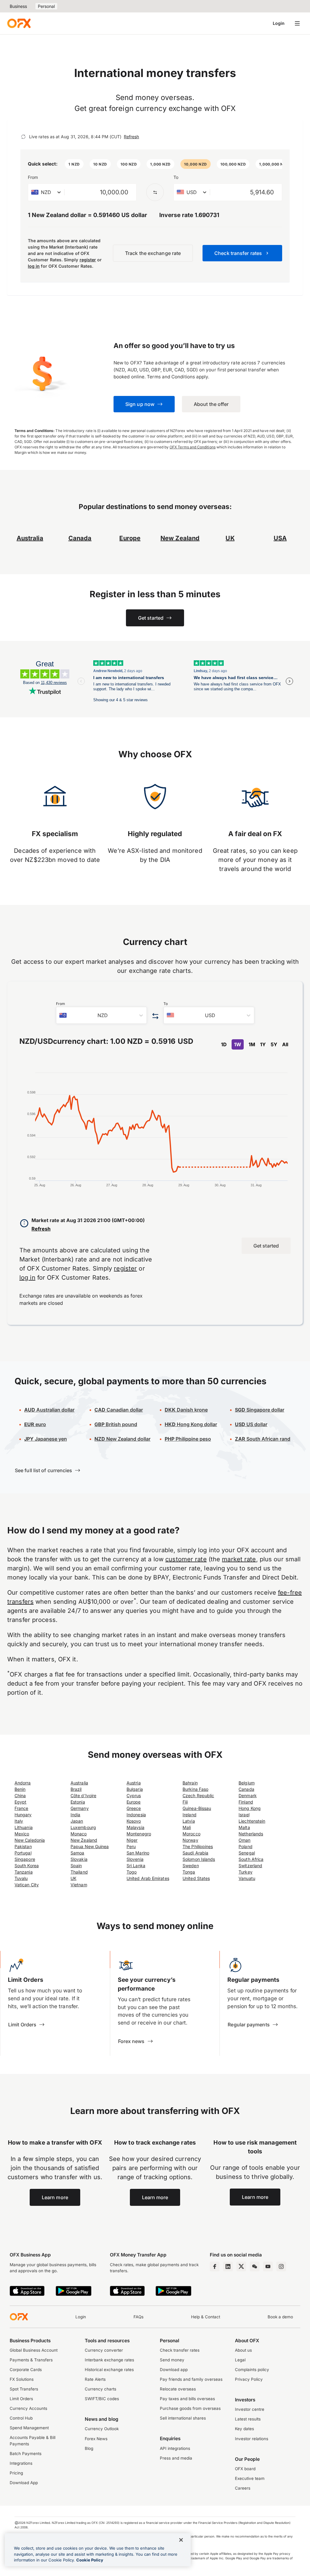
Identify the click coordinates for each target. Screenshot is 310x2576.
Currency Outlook (102, 2429)
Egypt (20, 1802)
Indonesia (136, 1815)
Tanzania (24, 1872)
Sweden (191, 1866)
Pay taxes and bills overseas (187, 2399)
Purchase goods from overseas (190, 2408)
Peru (131, 1846)
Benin (20, 1789)
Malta (244, 1827)
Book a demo (280, 2317)
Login (279, 23)
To (176, 177)
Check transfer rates (180, 2350)
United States (196, 1878)
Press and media (176, 2458)
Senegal (247, 1853)
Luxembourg (83, 1827)
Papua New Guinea (90, 1846)
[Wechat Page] (255, 2266)
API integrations (175, 2448)
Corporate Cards (26, 2370)
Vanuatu (247, 1878)
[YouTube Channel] (268, 2266)
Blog (89, 2448)
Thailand (79, 1872)
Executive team (250, 2478)
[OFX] (19, 23)
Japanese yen (46, 1439)
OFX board (245, 2469)
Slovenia (135, 1859)
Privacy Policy (249, 2379)
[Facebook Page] (215, 2266)
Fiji (185, 1802)
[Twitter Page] (241, 2266)
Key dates (244, 2429)
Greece (134, 1808)
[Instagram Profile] (281, 2266)
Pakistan (23, 1846)
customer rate (186, 1559)
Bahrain (190, 1783)
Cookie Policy (90, 2560)
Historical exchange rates (109, 2370)
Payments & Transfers (31, 2360)
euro (35, 1424)
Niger (132, 1840)
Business (18, 6)
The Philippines (198, 1846)
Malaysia (135, 1827)
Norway (190, 1840)
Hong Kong (250, 1808)
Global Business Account (34, 2350)
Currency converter (104, 2350)
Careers (243, 2488)
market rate (239, 1559)
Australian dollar (49, 1410)
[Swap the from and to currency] (155, 192)
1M (252, 1044)
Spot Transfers (24, 2389)
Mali (187, 1827)
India (75, 1815)
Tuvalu (21, 1878)
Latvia (189, 1821)
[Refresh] (23, 137)
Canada (246, 1789)
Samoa (77, 1853)
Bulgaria (135, 1789)
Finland (246, 1802)
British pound (116, 1424)
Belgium (247, 1783)
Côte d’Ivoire (83, 1795)
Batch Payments (26, 2454)
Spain (76, 1866)
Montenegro (139, 1834)
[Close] (181, 2540)
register (88, 260)
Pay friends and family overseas (191, 2379)
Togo (132, 1872)
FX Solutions (22, 2379)
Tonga (189, 1872)
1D (224, 1044)
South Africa (251, 1859)
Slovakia (79, 1859)
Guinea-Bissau (197, 1808)
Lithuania (24, 1827)
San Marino (138, 1853)
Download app (174, 2370)
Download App (24, 2483)
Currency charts (101, 2389)
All (285, 1044)
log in (34, 266)
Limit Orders (21, 2399)
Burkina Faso (195, 1789)
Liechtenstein (252, 1821)
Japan (77, 1821)
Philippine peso (188, 1439)
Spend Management (29, 2428)
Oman (244, 1840)
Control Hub (21, 2418)
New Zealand (84, 1840)
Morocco (191, 1834)
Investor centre (250, 2409)
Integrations (21, 2463)
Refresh (131, 137)
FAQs (139, 2317)
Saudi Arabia (195, 1853)
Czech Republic (198, 1795)
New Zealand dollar (122, 1439)
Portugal (23, 1853)
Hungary (23, 1815)
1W (238, 1044)
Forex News (96, 2439)
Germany (80, 1808)
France (21, 1808)
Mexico (22, 1834)
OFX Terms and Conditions (193, 447)
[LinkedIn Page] (228, 2266)
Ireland (190, 1815)
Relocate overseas (178, 2389)
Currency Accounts (28, 2408)
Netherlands (251, 1834)
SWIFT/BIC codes (102, 2399)
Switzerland (250, 1866)
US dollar (251, 1424)
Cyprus (134, 1795)
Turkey (245, 1872)
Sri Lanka (136, 1866)
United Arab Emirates (148, 1878)
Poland (245, 1846)
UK (73, 1878)
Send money (172, 2360)
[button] (74, 164)
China (20, 1795)
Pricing (16, 2473)
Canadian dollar (119, 1410)
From (33, 177)
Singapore (25, 1859)
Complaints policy (252, 2370)
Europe (134, 1802)
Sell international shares (183, 2418)
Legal (240, 2360)
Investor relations (252, 2439)
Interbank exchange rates (109, 2360)
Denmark (248, 1795)
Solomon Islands (199, 1859)
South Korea (27, 1866)
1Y (263, 1044)
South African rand (263, 1439)
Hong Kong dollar (191, 1424)
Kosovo (134, 1821)
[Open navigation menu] (297, 23)
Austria (134, 1783)
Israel (244, 1815)
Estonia (78, 1802)
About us (243, 2350)
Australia (79, 1783)
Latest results (248, 2419)
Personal (46, 6)
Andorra (23, 1783)
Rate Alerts (95, 2379)
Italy (19, 1821)
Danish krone (186, 1410)
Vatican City (27, 1885)
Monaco (79, 1834)
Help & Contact (206, 2317)
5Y (274, 1044)
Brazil (76, 1789)
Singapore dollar (260, 1410)
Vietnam (79, 1885)
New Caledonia (30, 1840)
